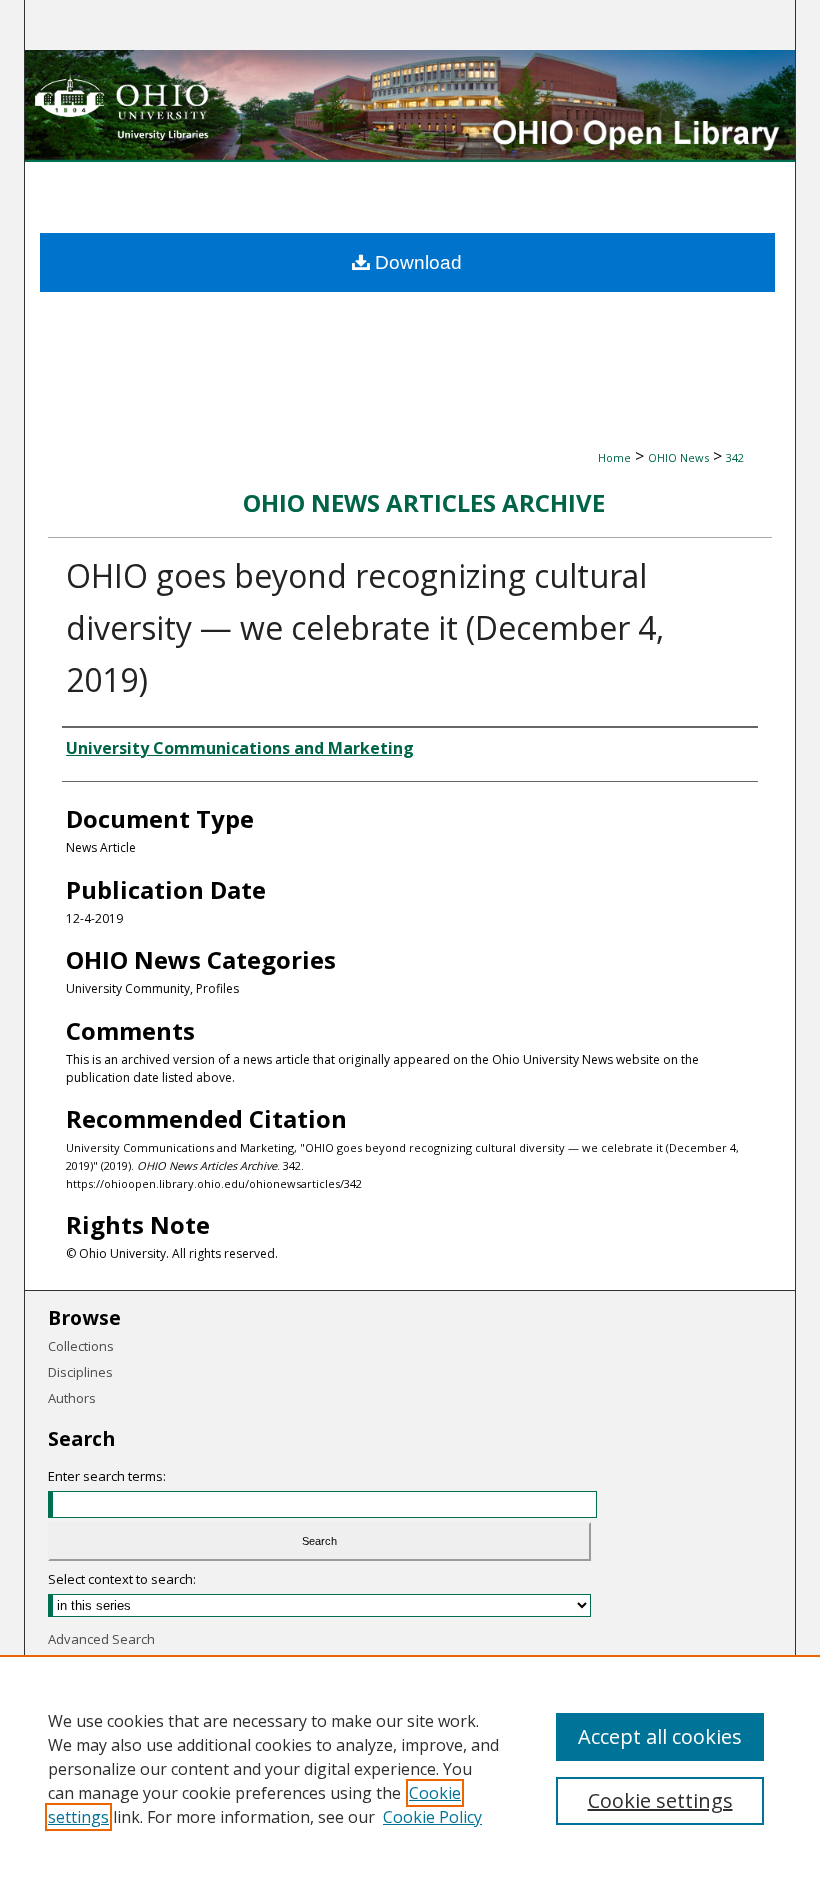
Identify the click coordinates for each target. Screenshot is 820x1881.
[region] (410, 1768)
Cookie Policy (432, 1817)
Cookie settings (660, 1800)
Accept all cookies (660, 1736)
